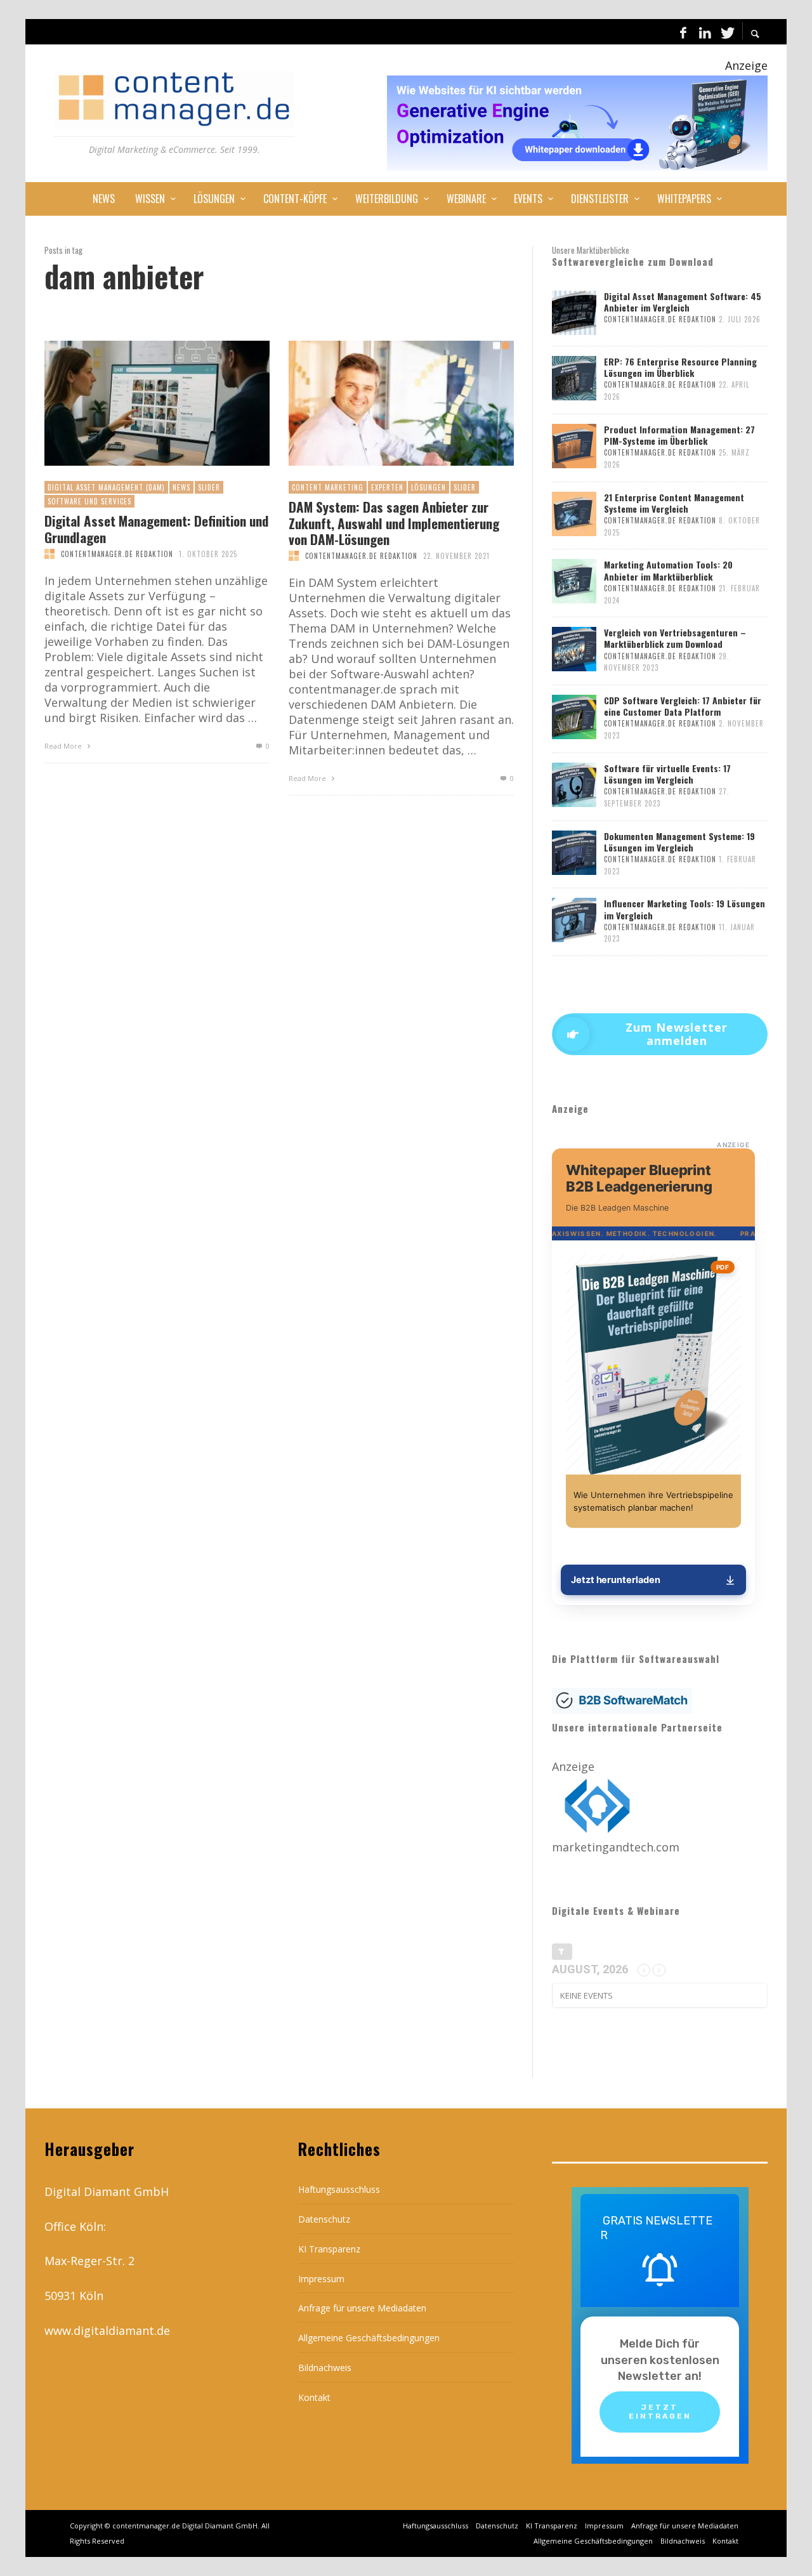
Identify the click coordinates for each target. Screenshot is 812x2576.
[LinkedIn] (705, 32)
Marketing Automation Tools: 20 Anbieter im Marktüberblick (668, 570)
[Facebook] (683, 32)
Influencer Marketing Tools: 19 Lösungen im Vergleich (684, 909)
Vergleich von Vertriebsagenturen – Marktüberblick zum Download (675, 638)
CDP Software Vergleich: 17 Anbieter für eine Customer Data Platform (683, 706)
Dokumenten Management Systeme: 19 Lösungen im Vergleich (679, 842)
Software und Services (89, 501)
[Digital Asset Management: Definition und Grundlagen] (136, 404)
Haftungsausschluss (339, 2189)
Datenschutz (324, 2219)
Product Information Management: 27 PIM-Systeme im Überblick (679, 435)
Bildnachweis (325, 2368)
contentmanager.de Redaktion (117, 554)
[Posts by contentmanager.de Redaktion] (49, 554)
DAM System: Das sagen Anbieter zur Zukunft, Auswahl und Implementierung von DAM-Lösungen (394, 523)
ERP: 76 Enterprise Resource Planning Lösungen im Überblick (680, 367)
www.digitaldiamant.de (107, 2330)
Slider (209, 487)
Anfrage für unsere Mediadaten (362, 2308)
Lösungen (429, 487)
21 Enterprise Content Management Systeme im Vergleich (674, 503)
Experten (387, 487)
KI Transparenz (329, 2249)
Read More (64, 746)
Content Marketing (328, 487)
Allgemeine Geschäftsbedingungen (369, 2338)
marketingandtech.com (616, 1847)
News (181, 487)
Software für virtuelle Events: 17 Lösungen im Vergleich (667, 774)
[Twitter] (726, 32)
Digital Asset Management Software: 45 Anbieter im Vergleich (683, 302)
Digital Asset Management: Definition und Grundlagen (156, 529)
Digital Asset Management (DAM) (106, 487)
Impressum (321, 2279)
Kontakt (314, 2397)
